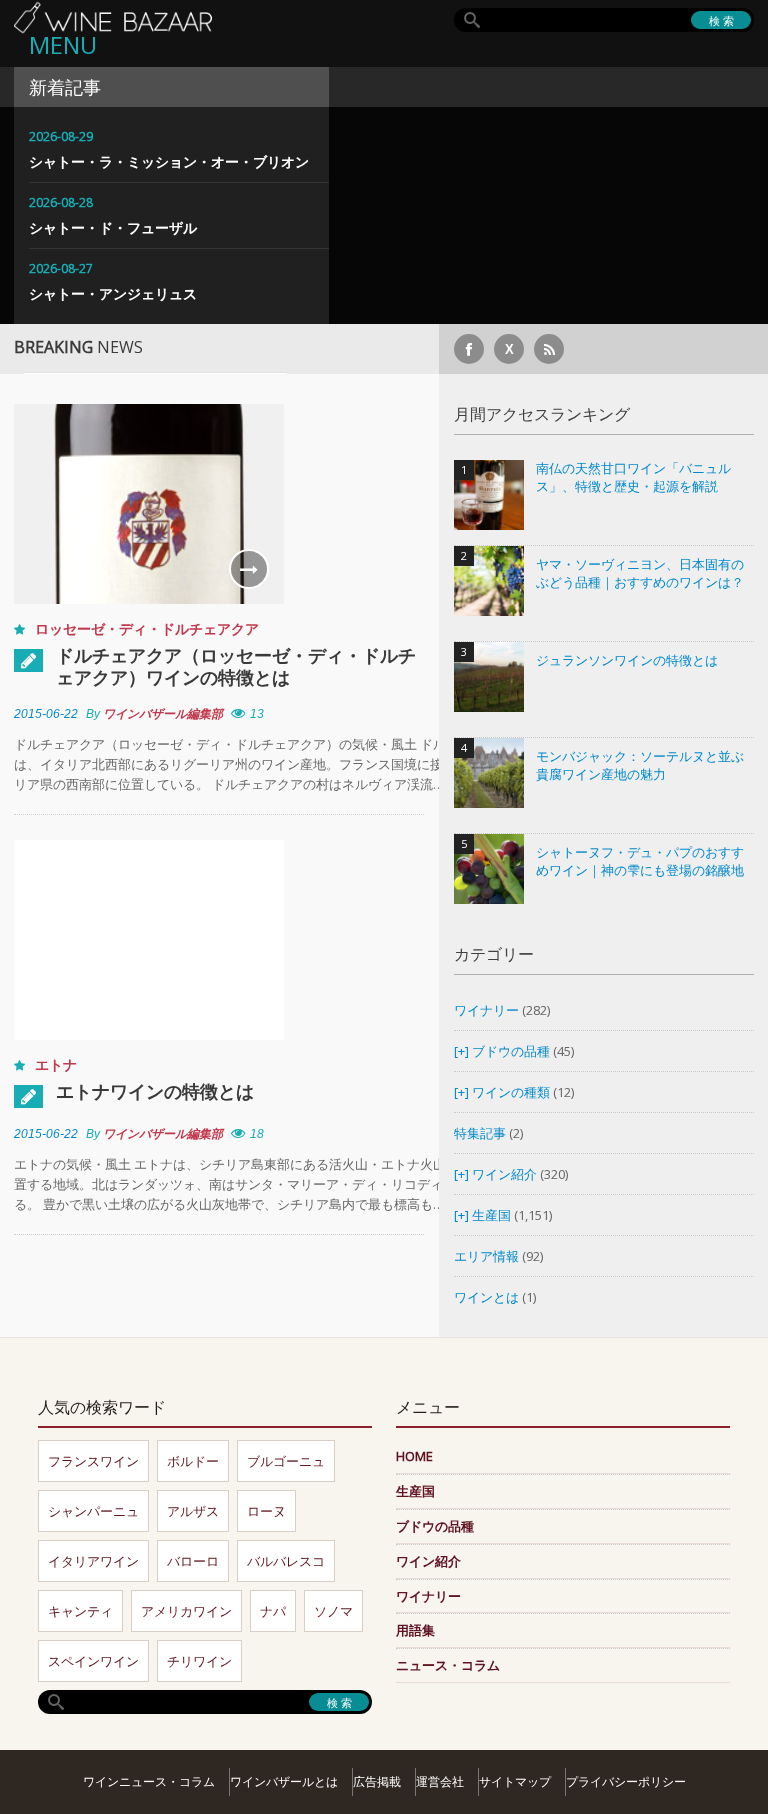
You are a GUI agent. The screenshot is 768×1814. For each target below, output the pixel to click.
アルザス (193, 1511)
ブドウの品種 (511, 1051)
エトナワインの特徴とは (155, 1091)
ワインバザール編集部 (163, 714)
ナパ (273, 1611)
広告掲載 (377, 1781)
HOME (414, 1456)
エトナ (56, 1064)
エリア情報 (486, 1256)
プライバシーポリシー (626, 1781)
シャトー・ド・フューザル (113, 227)
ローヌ (266, 1511)
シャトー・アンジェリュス (113, 293)
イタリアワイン (93, 1561)
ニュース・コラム (448, 1665)
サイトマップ (515, 1781)
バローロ (193, 1561)
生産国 (491, 1215)
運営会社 (440, 1781)
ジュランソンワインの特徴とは (627, 660)
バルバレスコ (286, 1561)
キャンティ (80, 1611)
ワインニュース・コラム (149, 1781)
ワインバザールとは (284, 1781)
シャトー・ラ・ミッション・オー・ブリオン (169, 161)
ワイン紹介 (504, 1174)
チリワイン (199, 1661)
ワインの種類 (511, 1092)
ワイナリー (486, 1010)
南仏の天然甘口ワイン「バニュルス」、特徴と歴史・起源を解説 (633, 477)
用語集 (415, 1630)
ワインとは (486, 1297)
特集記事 (480, 1133)
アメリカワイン (186, 1611)
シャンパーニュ (93, 1511)
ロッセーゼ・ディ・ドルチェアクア (147, 628)
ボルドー (193, 1461)
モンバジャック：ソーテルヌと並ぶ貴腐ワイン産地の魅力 (640, 765)
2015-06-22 (46, 714)
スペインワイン (93, 1661)
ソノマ (333, 1611)
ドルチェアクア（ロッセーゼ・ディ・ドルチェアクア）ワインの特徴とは (236, 666)
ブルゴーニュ (286, 1461)
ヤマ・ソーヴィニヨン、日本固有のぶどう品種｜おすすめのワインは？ (640, 573)
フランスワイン (93, 1461)
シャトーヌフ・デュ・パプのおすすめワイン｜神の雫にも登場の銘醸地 (640, 861)
